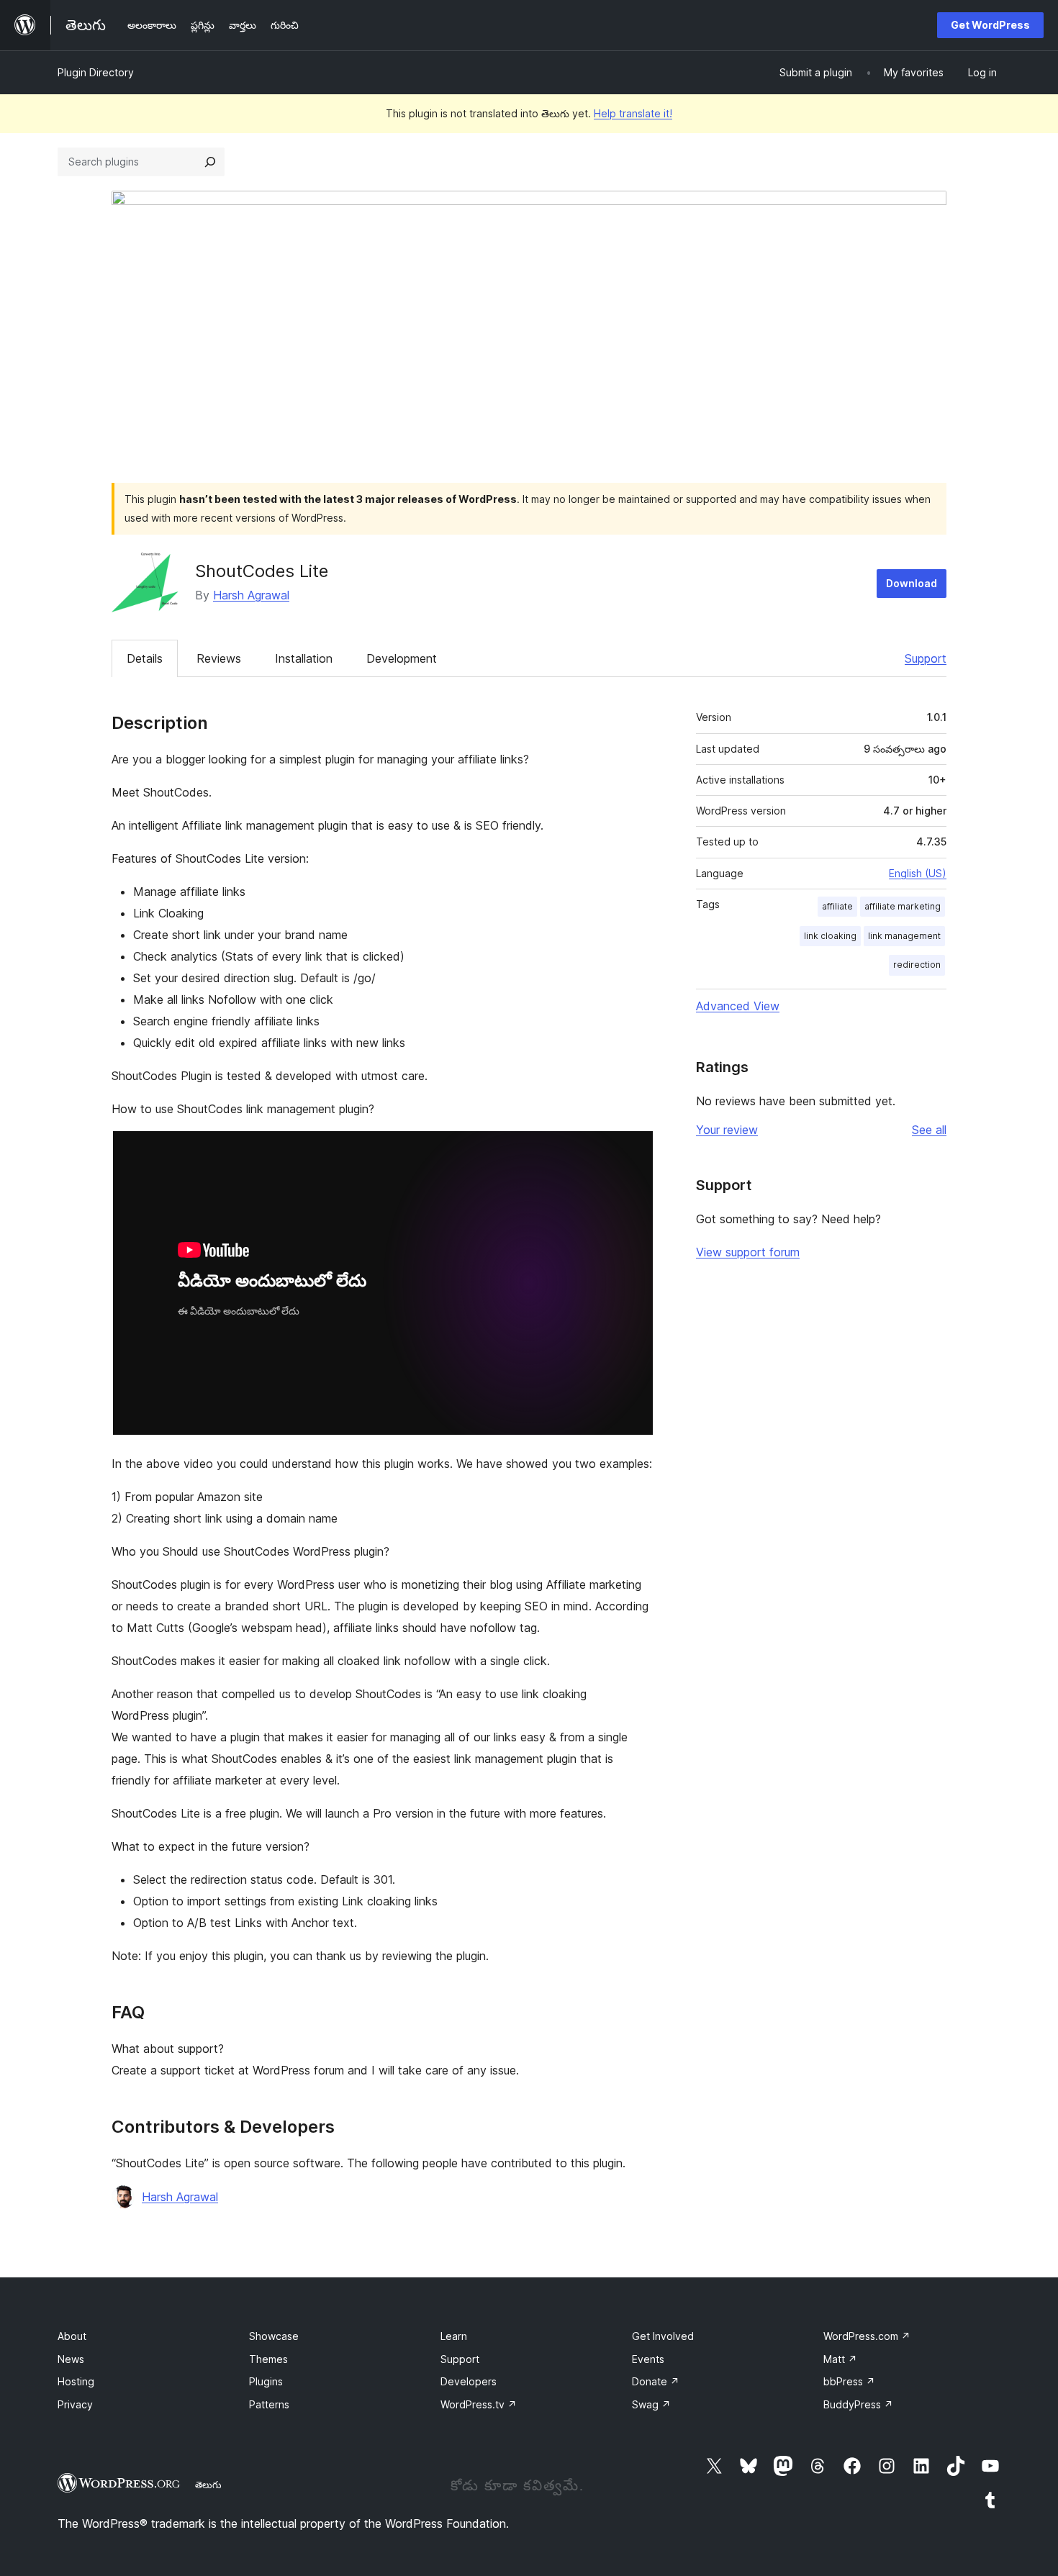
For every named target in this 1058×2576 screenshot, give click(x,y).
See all (929, 1130)
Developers (469, 2381)
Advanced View (738, 1006)
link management (904, 936)
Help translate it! (633, 113)
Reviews (219, 658)
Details (145, 658)
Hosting (76, 2381)
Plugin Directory (96, 72)
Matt (840, 2359)
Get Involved (663, 2336)
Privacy (75, 2404)
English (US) (918, 873)
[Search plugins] (210, 162)
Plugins (266, 2381)
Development (402, 658)
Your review (727, 1130)
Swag (651, 2404)
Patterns (269, 2404)
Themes (268, 2359)
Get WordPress (990, 25)
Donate (656, 2381)
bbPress (849, 2381)
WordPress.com (867, 2336)
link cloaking (830, 936)
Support (926, 658)
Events (648, 2359)
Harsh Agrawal (251, 595)
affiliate (837, 906)
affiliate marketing (903, 906)
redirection (917, 965)
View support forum (748, 1252)
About (72, 2336)
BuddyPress (858, 2404)
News (71, 2359)
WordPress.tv (479, 2404)
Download (912, 583)
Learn (454, 2336)
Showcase (274, 2336)
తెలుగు (208, 2485)
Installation (304, 658)
